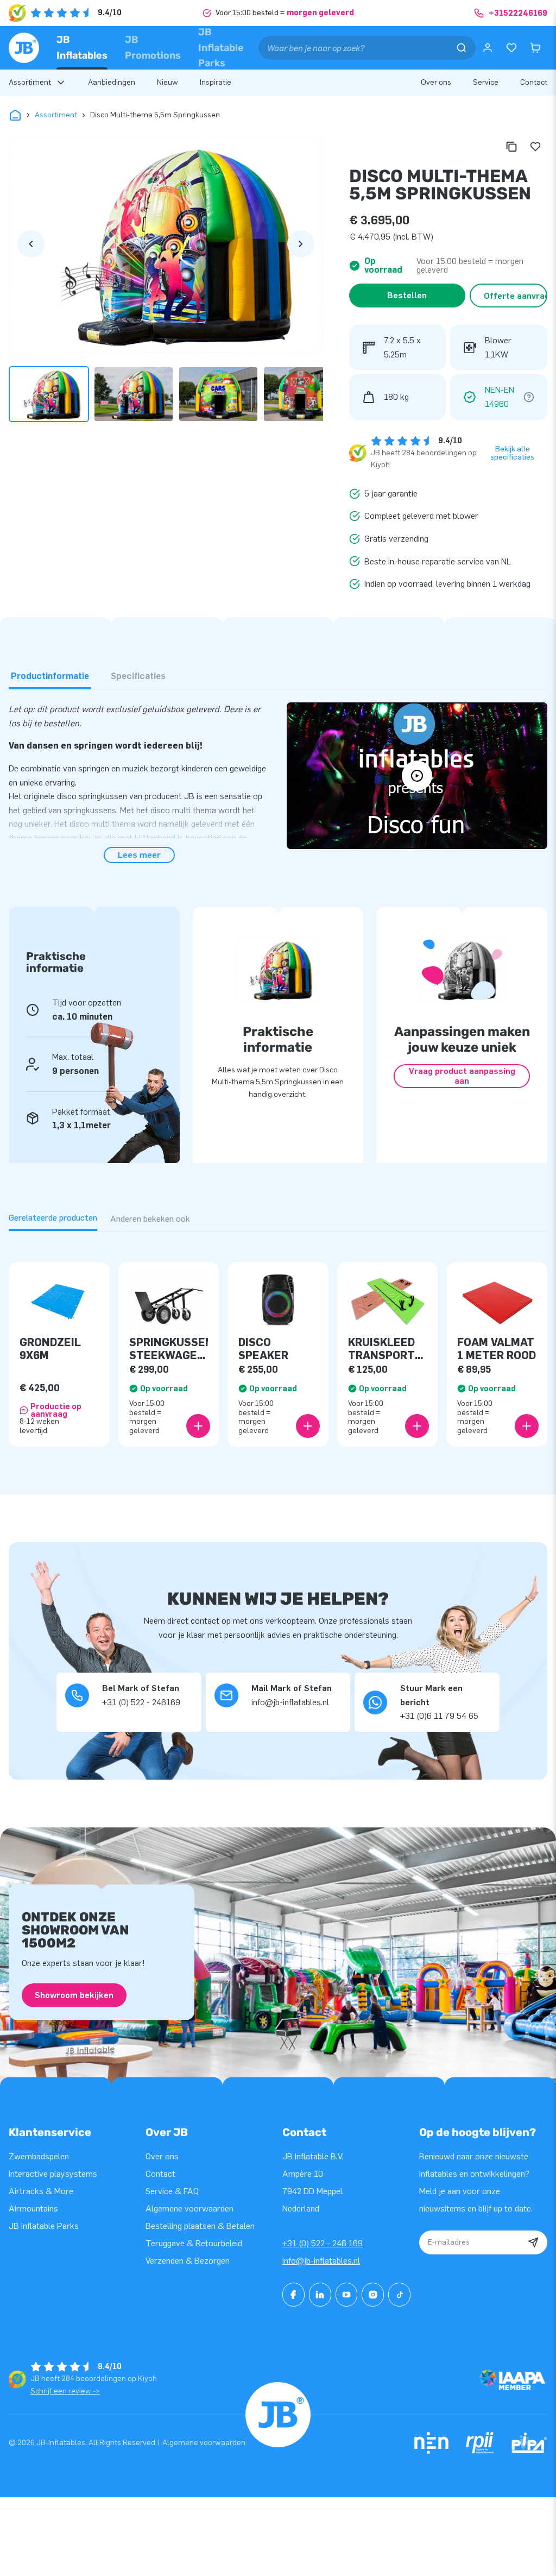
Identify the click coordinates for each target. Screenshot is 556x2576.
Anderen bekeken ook (150, 1219)
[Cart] (535, 48)
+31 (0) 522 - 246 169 (323, 2243)
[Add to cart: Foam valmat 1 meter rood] (527, 1426)
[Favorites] (511, 48)
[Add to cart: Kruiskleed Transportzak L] (417, 1426)
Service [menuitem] (486, 82)
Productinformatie (50, 676)
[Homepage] (24, 48)
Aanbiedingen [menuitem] (112, 82)
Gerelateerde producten (53, 1218)
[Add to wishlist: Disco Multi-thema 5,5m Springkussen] (535, 147)
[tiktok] (399, 2295)
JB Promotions (153, 48)
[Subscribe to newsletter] (533, 2242)
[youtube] (347, 2295)
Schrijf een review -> (65, 2391)
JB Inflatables (82, 48)
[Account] (488, 48)
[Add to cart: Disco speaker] (308, 1426)
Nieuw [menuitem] (168, 82)
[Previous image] (31, 244)
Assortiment (56, 115)
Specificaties (138, 676)
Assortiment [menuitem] (30, 82)
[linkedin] (320, 2295)
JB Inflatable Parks (221, 48)
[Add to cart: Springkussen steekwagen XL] (198, 1426)
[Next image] (301, 244)
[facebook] (293, 2295)
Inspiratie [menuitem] (216, 82)
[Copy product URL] (511, 147)
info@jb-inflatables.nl (321, 2261)
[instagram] (373, 2295)
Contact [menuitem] (534, 82)
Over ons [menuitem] (436, 82)
